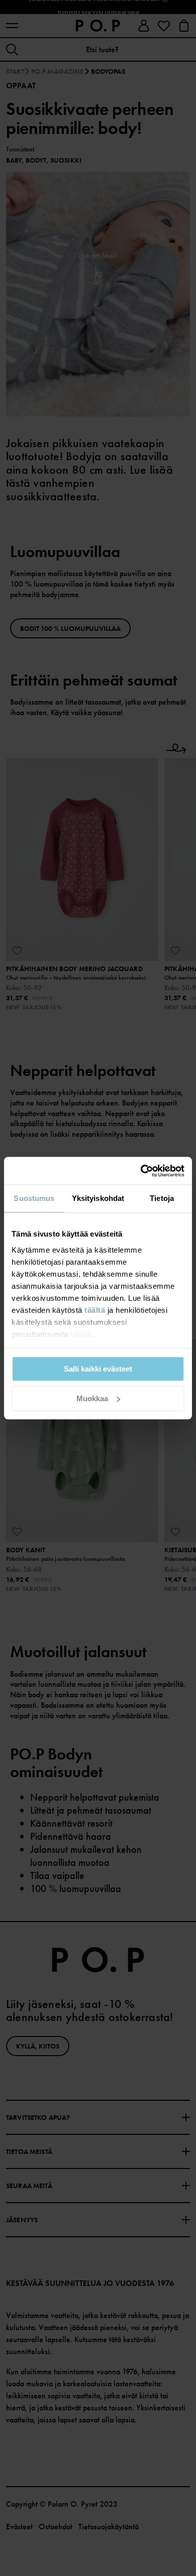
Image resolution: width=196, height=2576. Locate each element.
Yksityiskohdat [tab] (98, 1198)
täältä (95, 1310)
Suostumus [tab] (34, 1198)
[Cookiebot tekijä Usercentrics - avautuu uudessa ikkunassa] (141, 1171)
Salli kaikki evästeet (98, 1369)
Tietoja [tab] (162, 1198)
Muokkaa (92, 1398)
